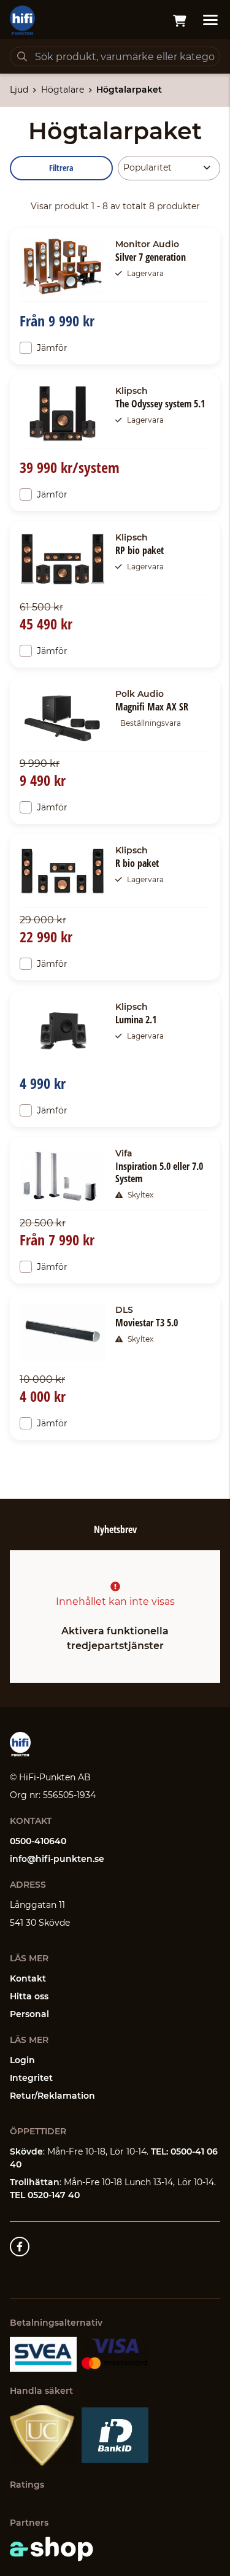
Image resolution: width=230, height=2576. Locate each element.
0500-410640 (38, 1841)
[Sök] (22, 56)
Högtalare (63, 90)
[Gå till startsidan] (22, 20)
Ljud (19, 90)
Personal (29, 2014)
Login (22, 2060)
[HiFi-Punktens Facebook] (20, 2247)
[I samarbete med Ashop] (52, 2549)
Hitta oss (29, 1996)
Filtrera (61, 168)
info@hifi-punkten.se (57, 1859)
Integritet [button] (31, 2078)
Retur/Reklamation (52, 2096)
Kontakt (28, 1978)
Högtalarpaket (129, 90)
